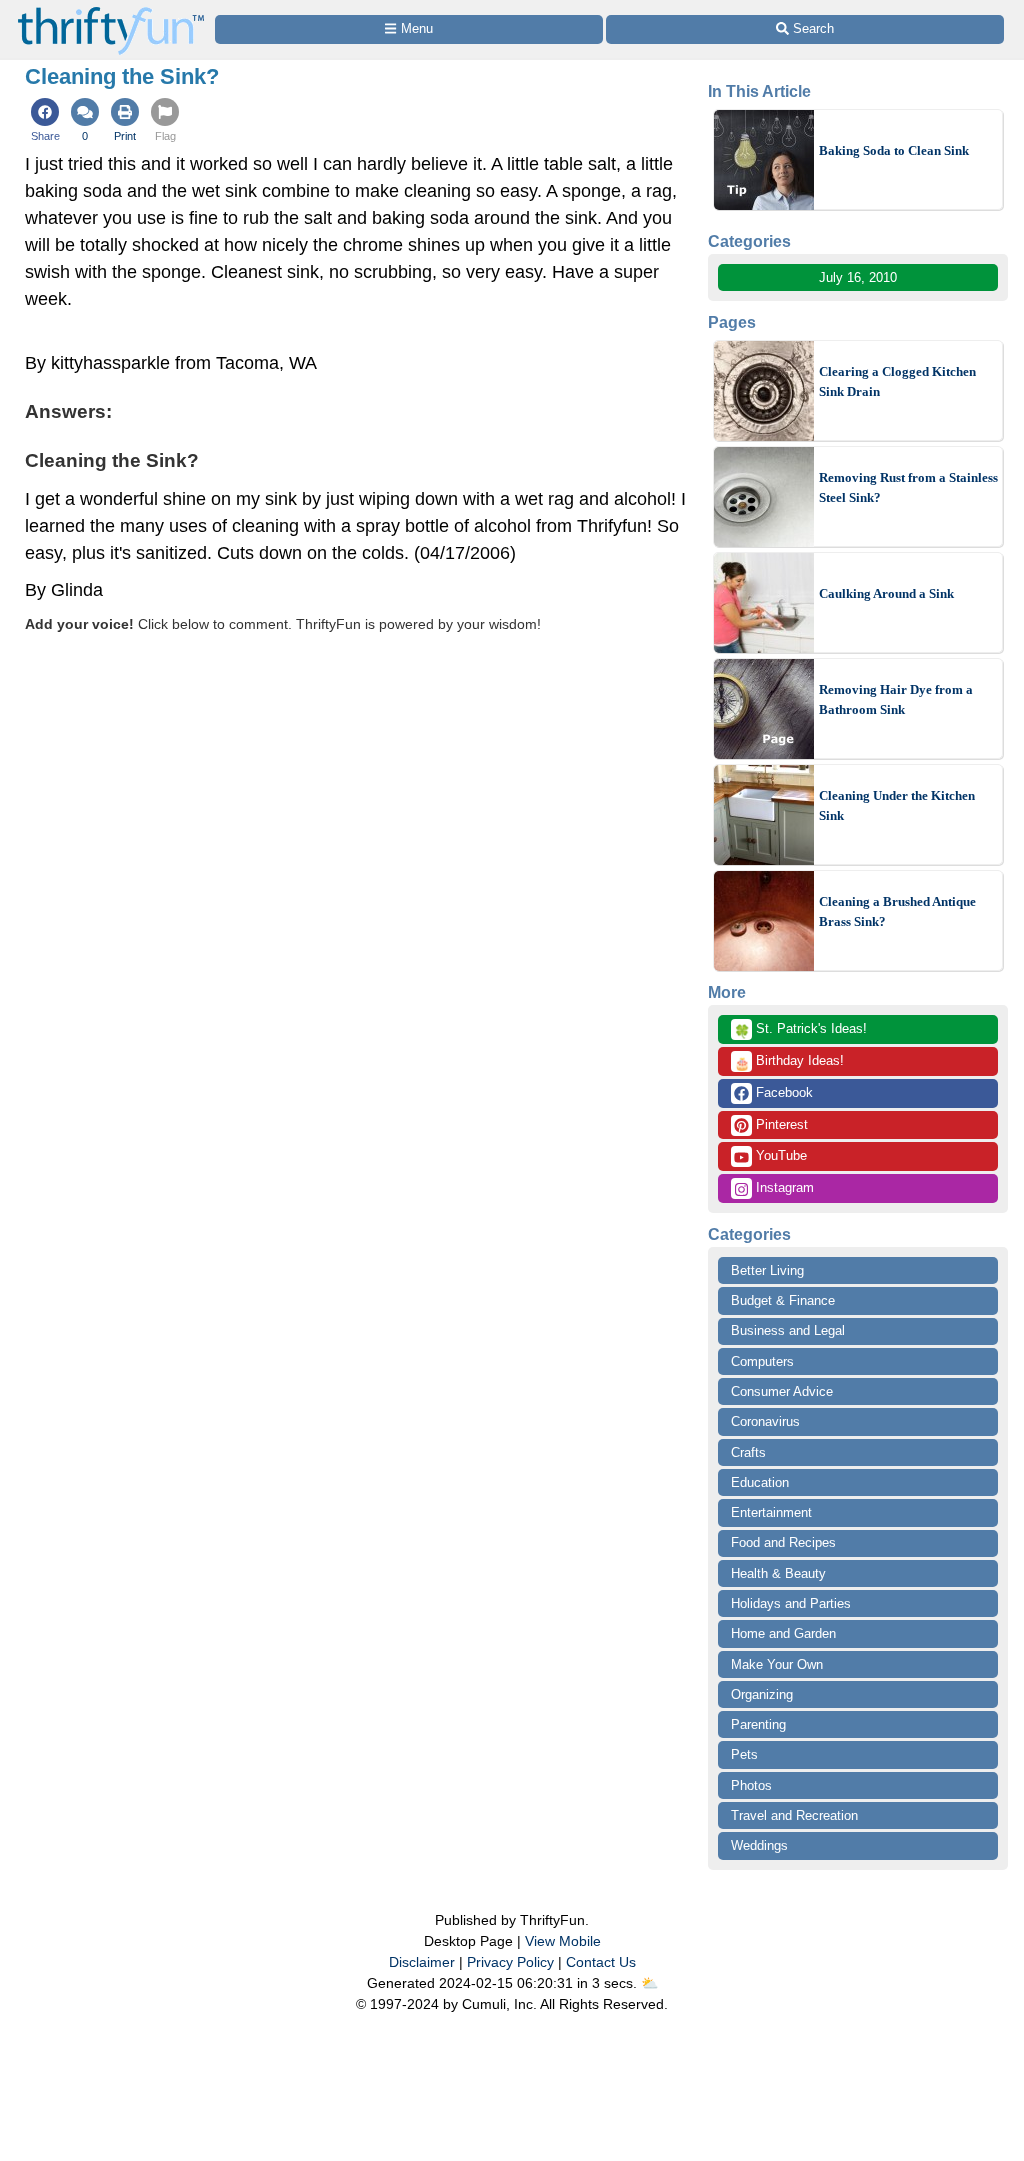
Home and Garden (783, 1633)
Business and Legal (788, 1330)
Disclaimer (422, 1962)
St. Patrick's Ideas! (800, 1030)
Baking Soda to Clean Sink (894, 150)
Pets (744, 1754)
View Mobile (563, 1941)
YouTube (779, 1155)
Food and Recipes (783, 1542)
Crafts (748, 1452)
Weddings (759, 1845)
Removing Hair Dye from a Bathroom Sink (896, 699)
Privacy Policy (510, 1962)
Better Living (767, 1270)
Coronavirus (765, 1421)
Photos (751, 1785)
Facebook (782, 1092)
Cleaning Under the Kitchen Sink (897, 805)
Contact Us (601, 1962)
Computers (762, 1361)
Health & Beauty (778, 1573)
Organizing (762, 1694)
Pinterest (780, 1124)
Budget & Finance (783, 1300)
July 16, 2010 (858, 277)
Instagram (783, 1187)
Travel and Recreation (794, 1815)
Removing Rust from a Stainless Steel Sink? (908, 487)
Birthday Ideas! (789, 1062)
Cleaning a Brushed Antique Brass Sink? (897, 911)
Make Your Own (777, 1664)
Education (760, 1482)
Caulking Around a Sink (886, 593)
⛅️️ (649, 1983)
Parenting (758, 1724)
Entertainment (771, 1512)
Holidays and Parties (791, 1603)
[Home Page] (111, 11)
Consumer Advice (782, 1391)
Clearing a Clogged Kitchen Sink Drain (897, 381)
